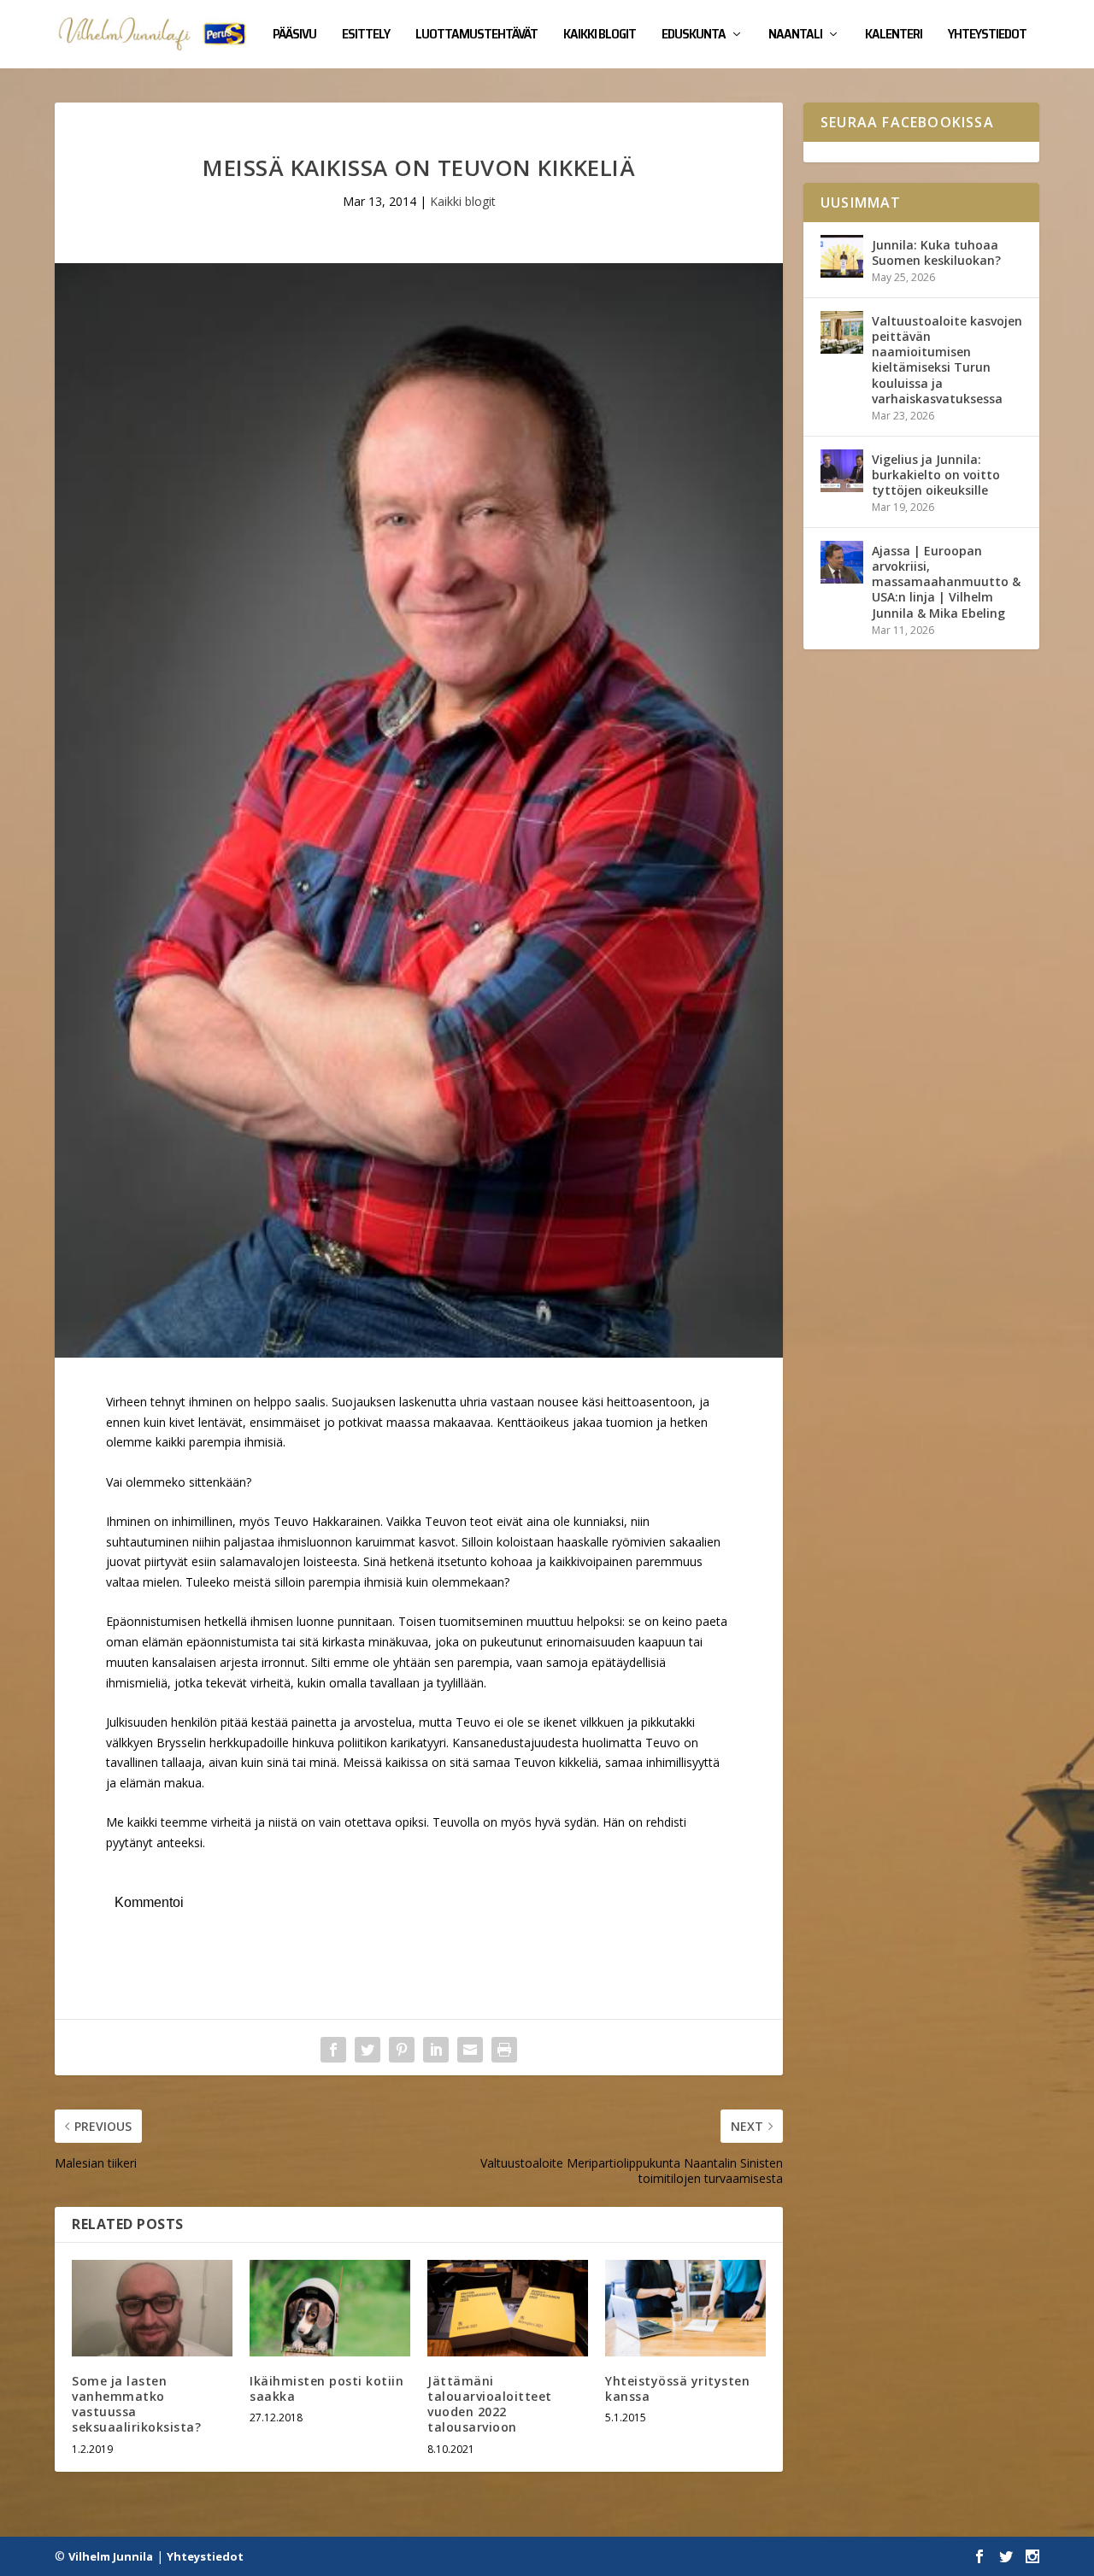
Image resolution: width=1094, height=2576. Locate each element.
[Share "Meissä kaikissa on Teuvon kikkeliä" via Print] (504, 2050)
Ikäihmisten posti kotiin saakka (326, 2388)
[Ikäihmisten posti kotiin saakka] (330, 2308)
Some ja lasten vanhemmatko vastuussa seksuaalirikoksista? (136, 2404)
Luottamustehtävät (476, 36)
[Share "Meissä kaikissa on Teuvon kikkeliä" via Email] (470, 2050)
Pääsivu (294, 36)
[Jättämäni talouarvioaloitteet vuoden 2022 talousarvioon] (508, 2308)
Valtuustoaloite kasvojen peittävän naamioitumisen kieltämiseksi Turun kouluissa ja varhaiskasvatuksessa (947, 360)
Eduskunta (694, 36)
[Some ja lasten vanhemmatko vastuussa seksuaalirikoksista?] (152, 2308)
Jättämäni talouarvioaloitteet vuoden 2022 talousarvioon (490, 2404)
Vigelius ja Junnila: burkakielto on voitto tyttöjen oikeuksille (936, 475)
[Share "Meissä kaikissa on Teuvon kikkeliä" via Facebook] (333, 2050)
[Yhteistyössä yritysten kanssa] (685, 2308)
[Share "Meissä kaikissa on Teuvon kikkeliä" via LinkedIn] (436, 2050)
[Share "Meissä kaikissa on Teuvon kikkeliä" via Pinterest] (402, 2050)
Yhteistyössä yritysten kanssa (677, 2388)
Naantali (795, 36)
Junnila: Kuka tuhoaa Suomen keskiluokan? (936, 252)
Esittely (366, 36)
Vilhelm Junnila (111, 2556)
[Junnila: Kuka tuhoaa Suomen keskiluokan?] (842, 256)
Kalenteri (894, 36)
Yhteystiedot (987, 36)
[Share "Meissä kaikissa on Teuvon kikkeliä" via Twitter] (368, 2050)
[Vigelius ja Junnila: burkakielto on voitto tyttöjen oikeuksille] (842, 471)
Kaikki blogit (600, 36)
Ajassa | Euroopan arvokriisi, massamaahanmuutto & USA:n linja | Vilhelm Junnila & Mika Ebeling (946, 582)
